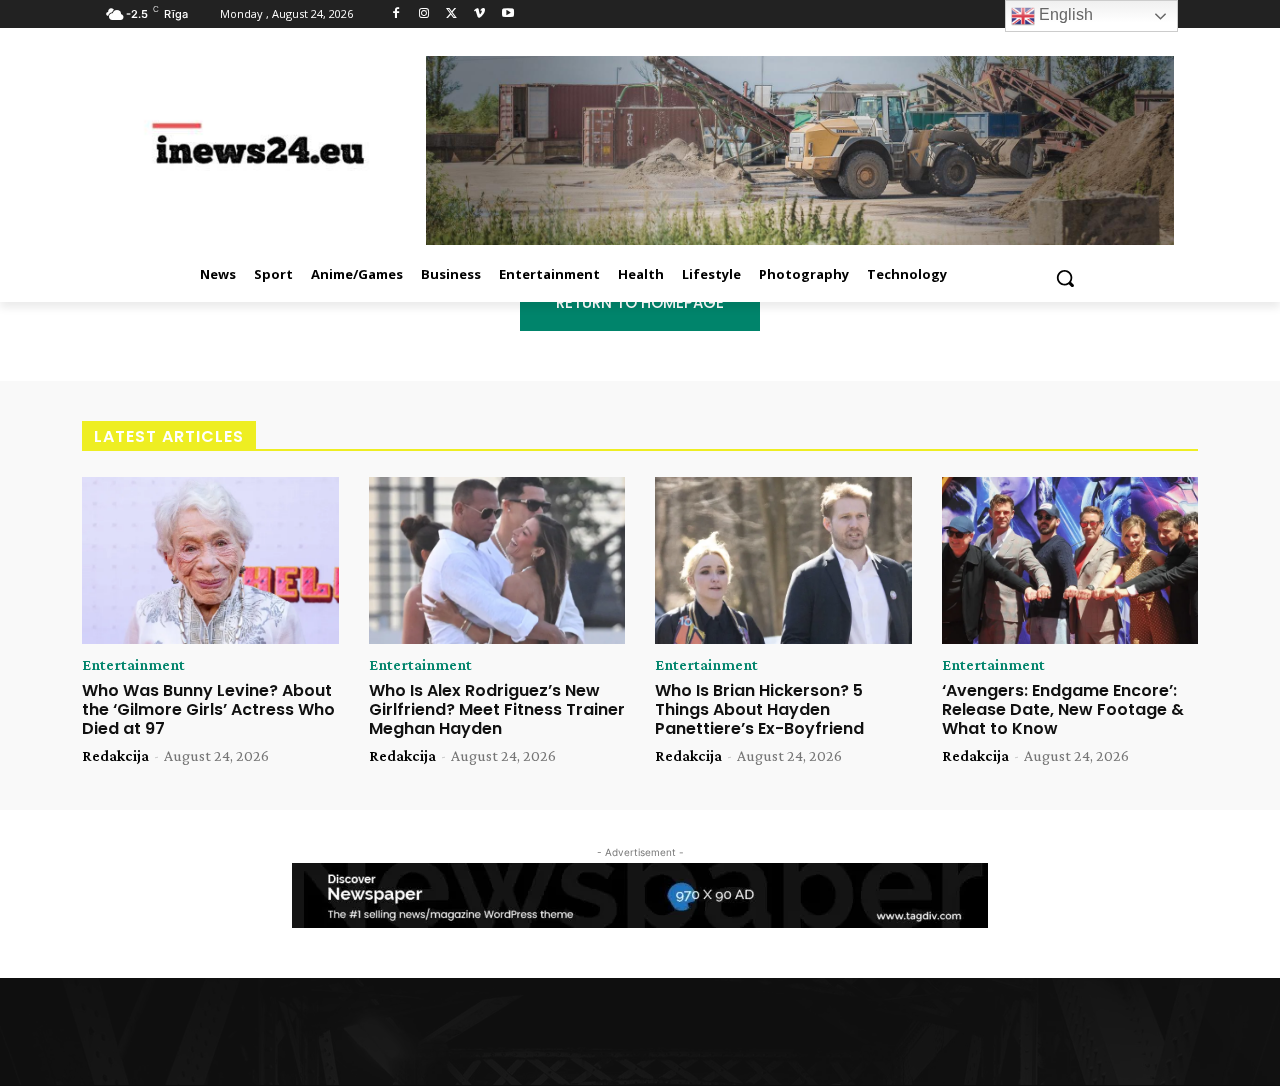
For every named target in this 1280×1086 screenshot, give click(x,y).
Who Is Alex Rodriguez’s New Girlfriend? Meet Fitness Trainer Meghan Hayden (497, 709)
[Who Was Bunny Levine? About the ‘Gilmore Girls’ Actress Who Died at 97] (210, 560)
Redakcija (115, 755)
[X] (452, 14)
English (1064, 14)
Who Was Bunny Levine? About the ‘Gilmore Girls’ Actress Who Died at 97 (208, 709)
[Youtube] (507, 14)
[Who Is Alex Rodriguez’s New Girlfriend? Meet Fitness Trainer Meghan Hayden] (497, 560)
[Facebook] (396, 14)
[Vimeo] (479, 14)
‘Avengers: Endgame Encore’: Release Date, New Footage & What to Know (1063, 709)
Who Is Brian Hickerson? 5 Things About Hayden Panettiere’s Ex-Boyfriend (759, 709)
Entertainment (133, 665)
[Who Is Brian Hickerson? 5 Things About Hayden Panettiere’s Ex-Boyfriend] (783, 560)
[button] (1065, 278)
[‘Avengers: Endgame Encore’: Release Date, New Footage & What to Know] (1070, 560)
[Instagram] (424, 14)
